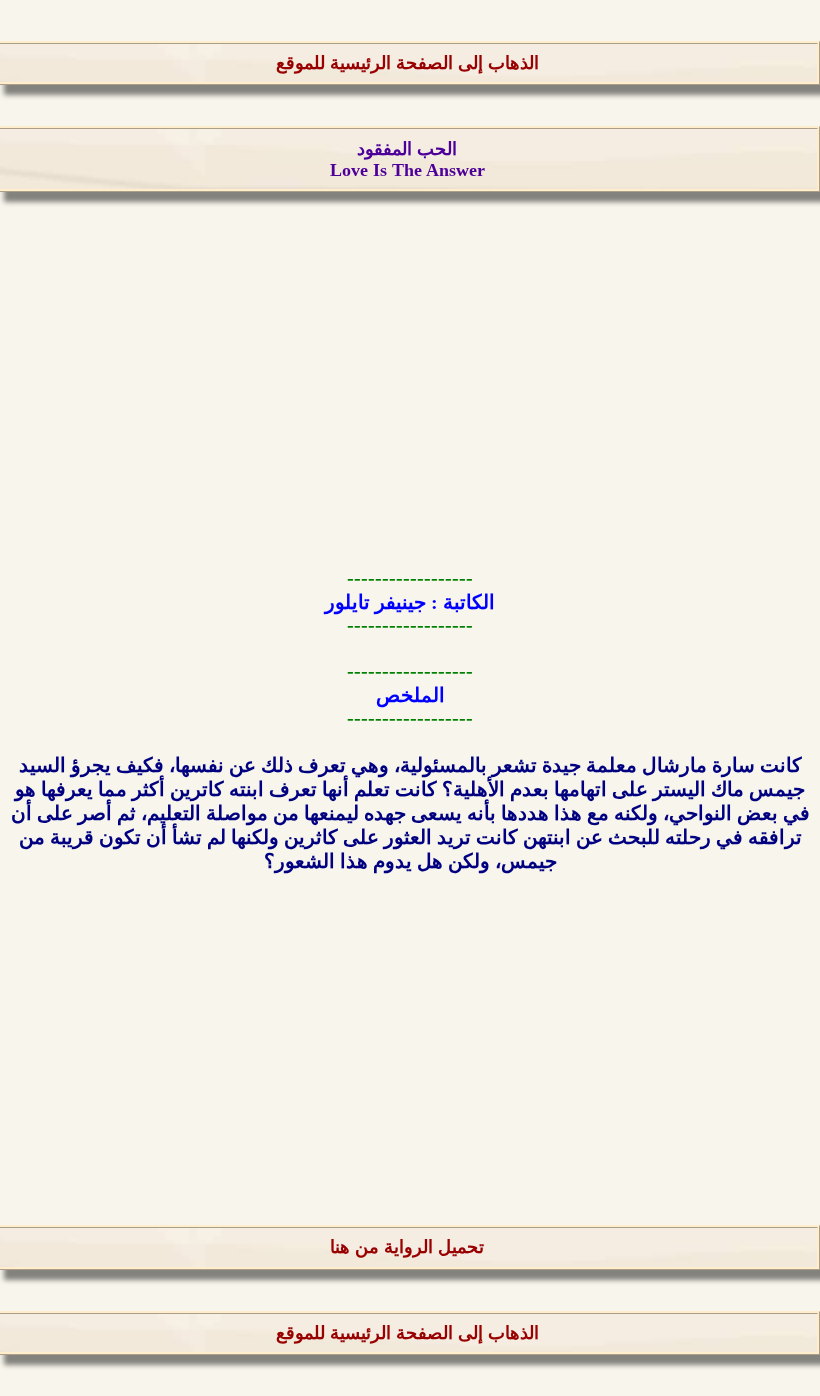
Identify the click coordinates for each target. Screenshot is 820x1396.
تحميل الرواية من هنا (407, 1247)
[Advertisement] (410, 373)
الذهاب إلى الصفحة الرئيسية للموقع (407, 63)
